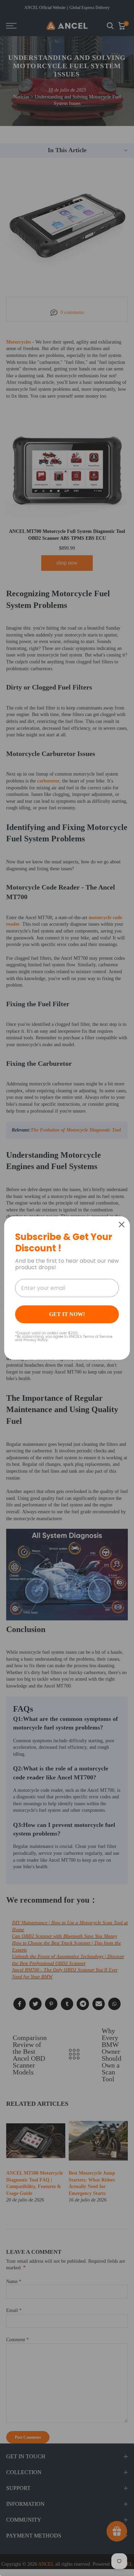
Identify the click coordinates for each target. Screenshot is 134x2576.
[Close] (122, 1224)
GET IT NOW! (67, 1314)
